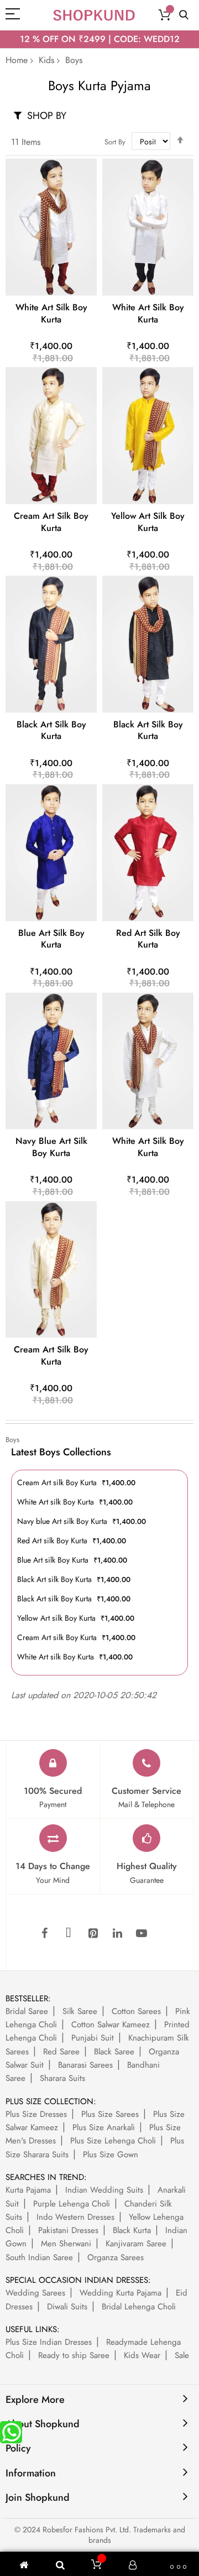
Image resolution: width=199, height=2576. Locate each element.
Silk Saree (80, 2011)
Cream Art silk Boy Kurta (51, 522)
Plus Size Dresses (36, 2114)
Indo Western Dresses (75, 2217)
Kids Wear (142, 2355)
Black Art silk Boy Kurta (51, 730)
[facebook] (44, 1934)
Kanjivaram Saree (136, 2244)
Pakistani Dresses (68, 2230)
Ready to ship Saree (74, 2355)
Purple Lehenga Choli (72, 2204)
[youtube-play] (142, 1934)
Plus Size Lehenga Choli (113, 2141)
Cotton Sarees (136, 2011)
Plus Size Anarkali (104, 2127)
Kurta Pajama (28, 2190)
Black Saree (114, 2052)
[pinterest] (93, 1934)
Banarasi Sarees (85, 2065)
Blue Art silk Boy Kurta (51, 939)
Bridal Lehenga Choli (139, 2307)
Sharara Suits (62, 2078)
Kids (46, 60)
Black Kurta (132, 2230)
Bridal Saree (27, 2011)
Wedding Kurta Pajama (121, 2293)
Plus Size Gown (111, 2155)
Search (184, 15)
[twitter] (69, 1934)
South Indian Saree (39, 2257)
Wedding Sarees (35, 2293)
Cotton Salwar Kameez (111, 2025)
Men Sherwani (66, 2244)
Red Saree (61, 2052)
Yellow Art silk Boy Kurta (148, 522)
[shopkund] (94, 15)
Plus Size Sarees (110, 2114)
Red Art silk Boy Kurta (148, 939)
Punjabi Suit (93, 2038)
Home (17, 60)
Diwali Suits (67, 2307)
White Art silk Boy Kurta (51, 313)
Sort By (115, 142)
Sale (182, 2355)
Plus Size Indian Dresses (49, 2342)
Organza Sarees (116, 2257)
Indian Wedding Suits (104, 2190)
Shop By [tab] (47, 115)
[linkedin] (117, 1934)
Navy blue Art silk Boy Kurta (51, 1147)
